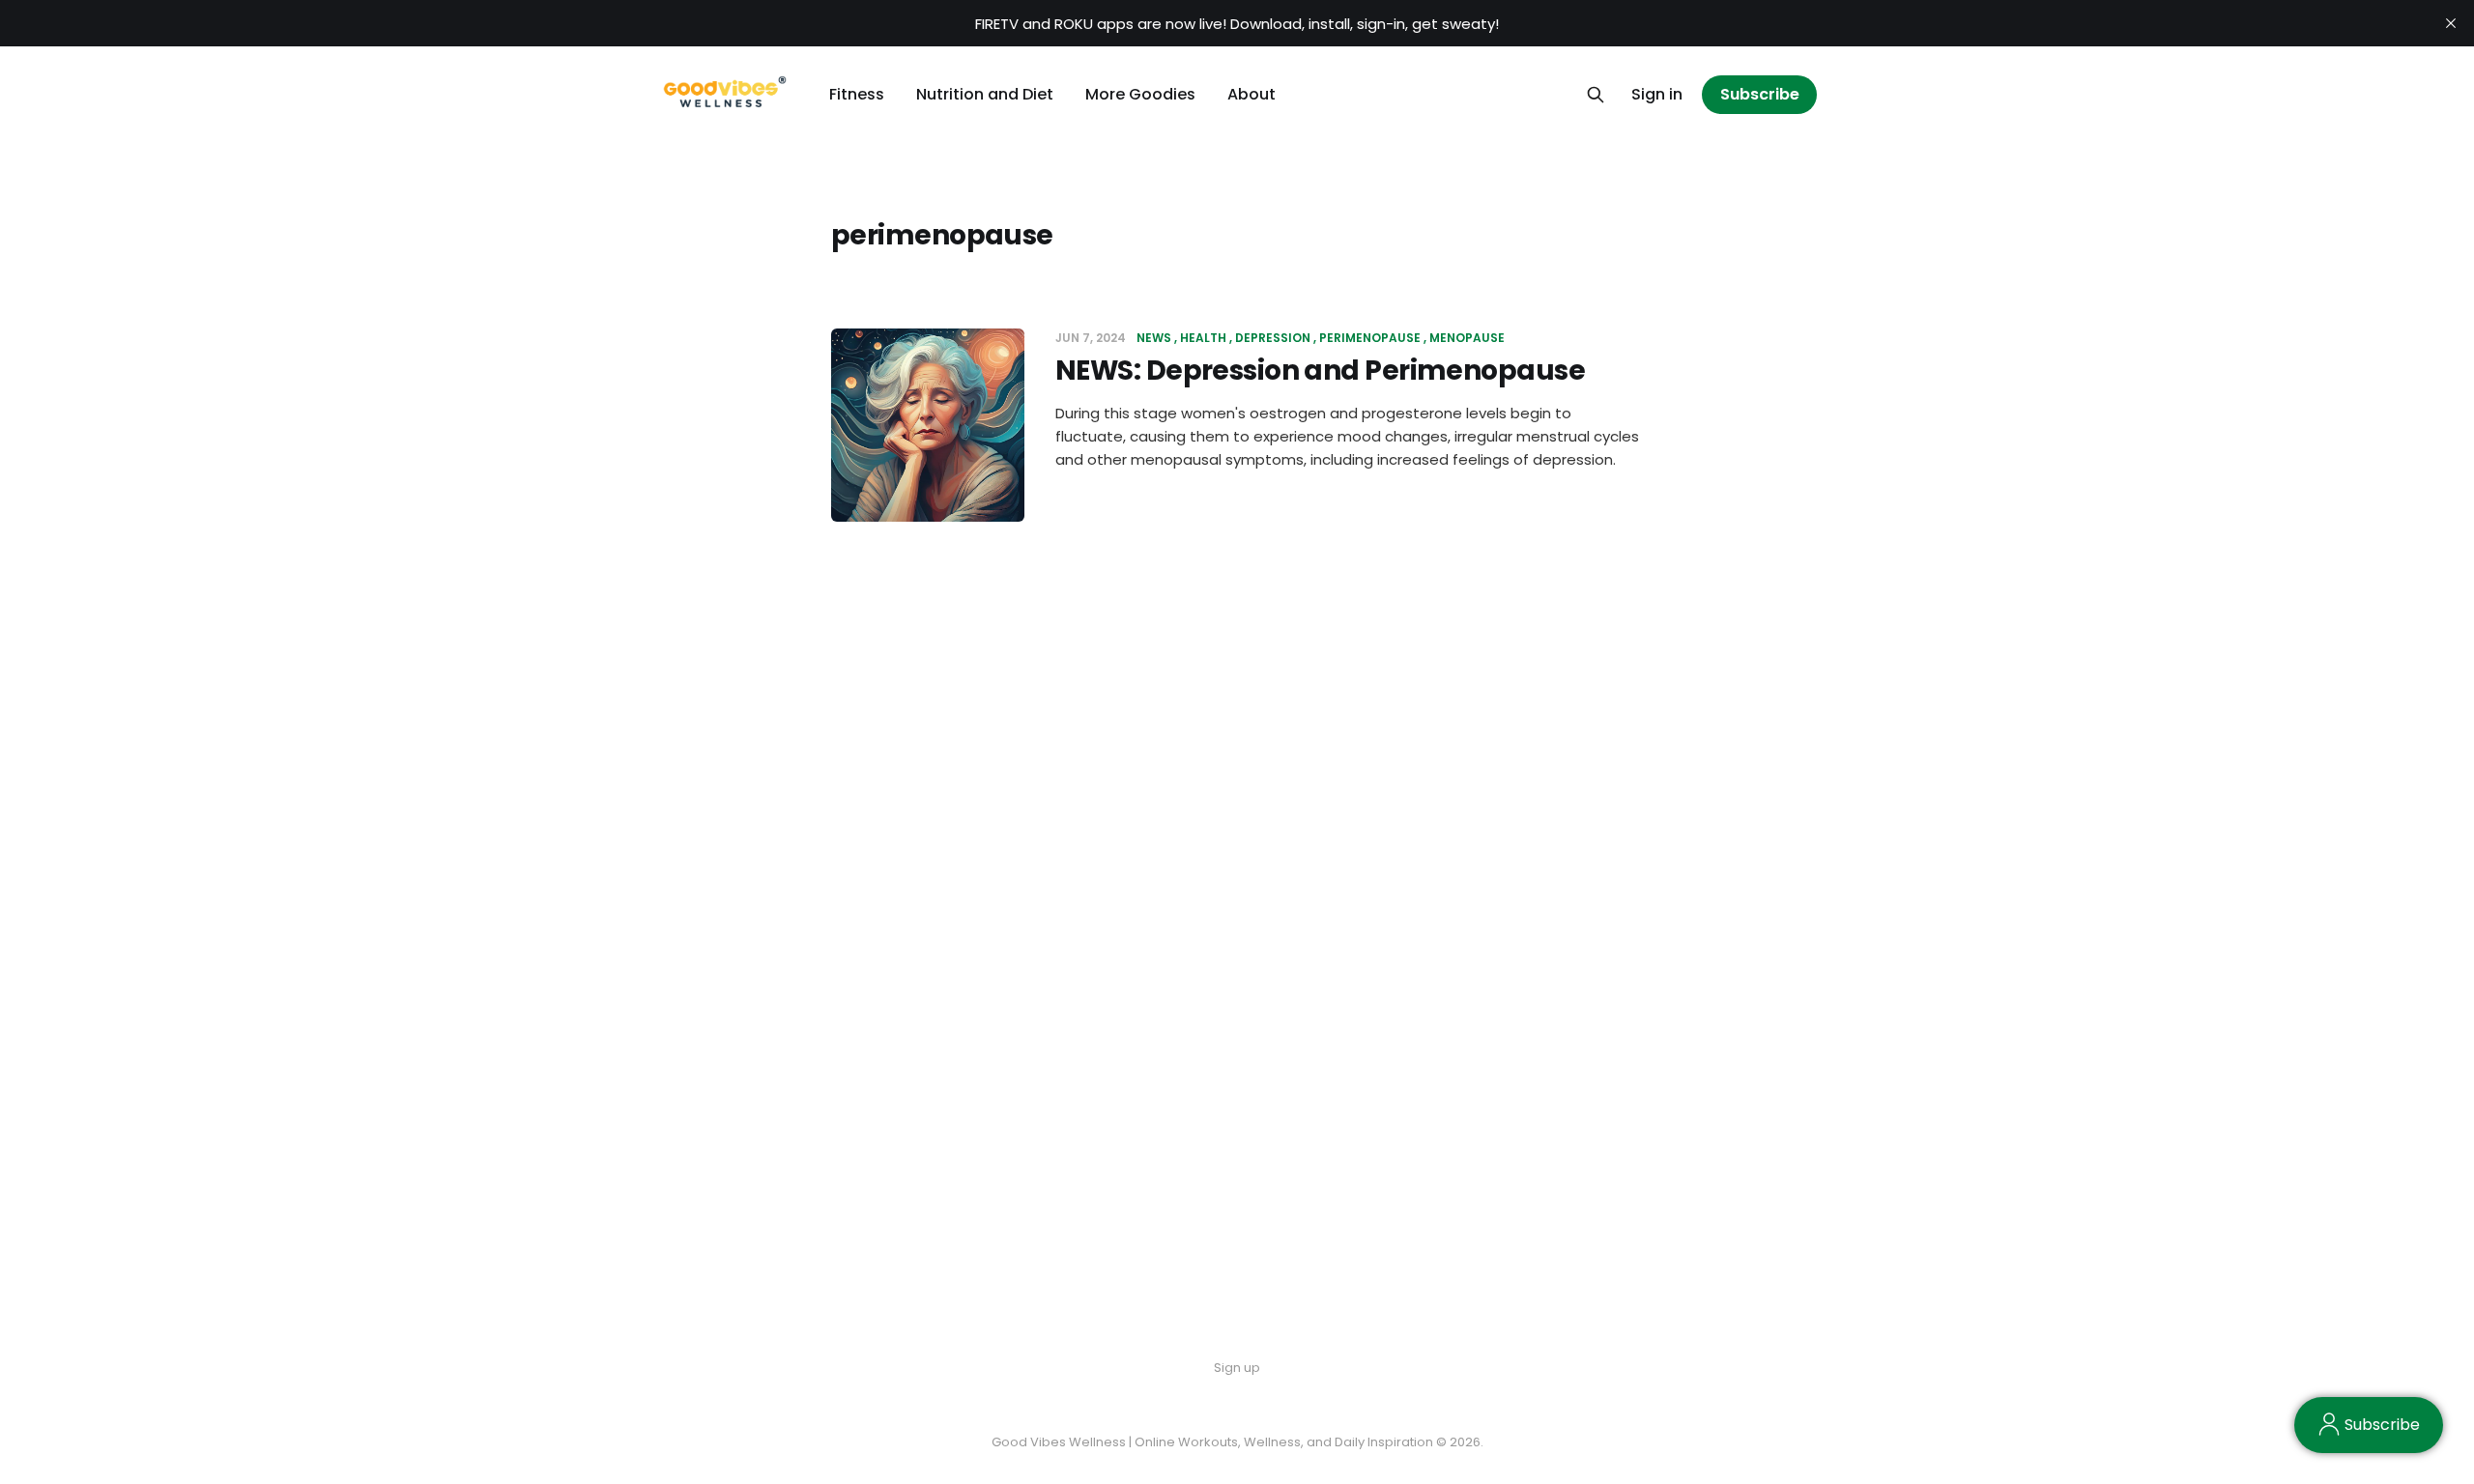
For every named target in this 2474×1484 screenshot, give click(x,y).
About (1251, 94)
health (1203, 338)
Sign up (1237, 1368)
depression (1273, 338)
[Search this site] (1596, 95)
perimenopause (1370, 338)
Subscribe (1760, 94)
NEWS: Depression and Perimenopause (1320, 371)
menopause (1467, 338)
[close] (2451, 23)
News (1154, 338)
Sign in (1657, 94)
